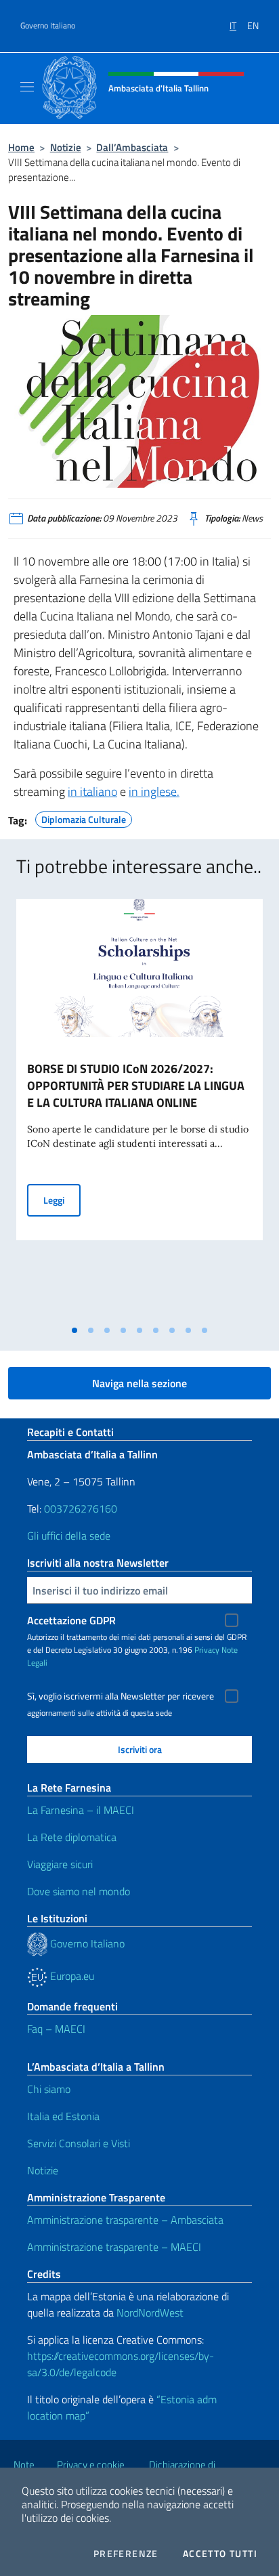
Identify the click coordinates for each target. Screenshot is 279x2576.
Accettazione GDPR (71, 1620)
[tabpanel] (139, 1109)
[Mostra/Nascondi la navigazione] (27, 87)
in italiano (92, 791)
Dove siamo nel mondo (79, 1891)
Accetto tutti (220, 2554)
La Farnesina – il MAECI (81, 1810)
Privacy (207, 1650)
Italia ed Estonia (63, 2116)
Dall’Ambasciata (132, 147)
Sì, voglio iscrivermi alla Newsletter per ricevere (121, 1696)
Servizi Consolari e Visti (79, 2143)
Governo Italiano (48, 26)
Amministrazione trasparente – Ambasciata (125, 2220)
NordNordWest (150, 2313)
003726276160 (81, 1508)
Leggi (62, 1200)
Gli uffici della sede (69, 1536)
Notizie (66, 147)
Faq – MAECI (56, 2029)
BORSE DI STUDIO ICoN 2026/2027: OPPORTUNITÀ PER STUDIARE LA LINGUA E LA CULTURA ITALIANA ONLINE (136, 1085)
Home (21, 147)
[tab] (74, 1330)
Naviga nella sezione (139, 1383)
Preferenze (126, 2554)
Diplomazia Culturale (84, 818)
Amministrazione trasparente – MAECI (114, 2247)
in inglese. (154, 791)
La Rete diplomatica (72, 1837)
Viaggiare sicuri (60, 1864)
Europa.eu (71, 1976)
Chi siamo (49, 2089)
